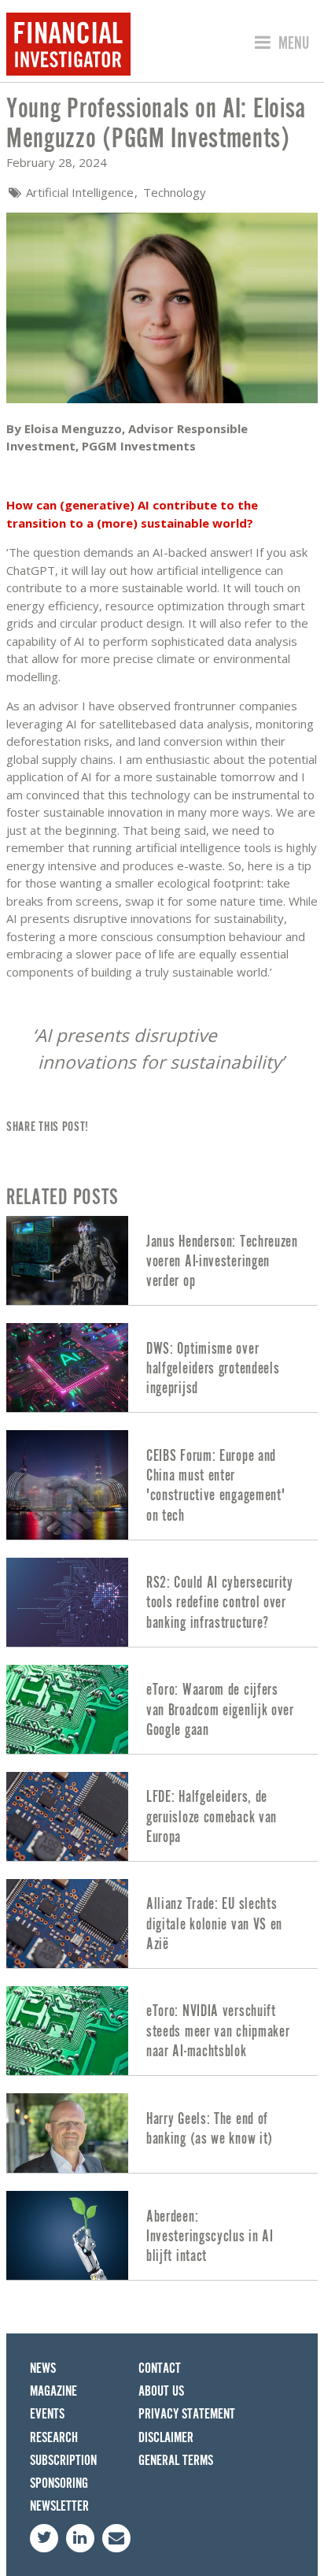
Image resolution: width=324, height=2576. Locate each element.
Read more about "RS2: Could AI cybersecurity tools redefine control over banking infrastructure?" (162, 1602)
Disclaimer (166, 2438)
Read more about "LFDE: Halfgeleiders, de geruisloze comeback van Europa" (162, 1816)
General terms (176, 2461)
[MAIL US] (116, 2538)
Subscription (63, 2461)
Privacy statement (187, 2414)
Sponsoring (59, 2483)
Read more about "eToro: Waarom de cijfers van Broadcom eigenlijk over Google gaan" (162, 1709)
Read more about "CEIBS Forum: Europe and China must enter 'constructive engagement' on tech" (162, 1484)
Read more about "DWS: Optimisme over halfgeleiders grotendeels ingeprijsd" (162, 1368)
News (43, 2368)
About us (161, 2391)
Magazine (53, 2391)
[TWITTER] (44, 2538)
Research (54, 2438)
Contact (160, 2368)
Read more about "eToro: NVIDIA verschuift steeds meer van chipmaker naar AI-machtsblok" (162, 2031)
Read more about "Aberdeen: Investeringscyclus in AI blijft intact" (162, 2235)
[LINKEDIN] (80, 2538)
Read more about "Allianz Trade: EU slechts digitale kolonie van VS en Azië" (162, 1924)
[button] (280, 44)
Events (47, 2414)
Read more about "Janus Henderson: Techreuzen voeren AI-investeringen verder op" (162, 1260)
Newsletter (59, 2506)
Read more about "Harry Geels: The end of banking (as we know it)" (162, 2133)
